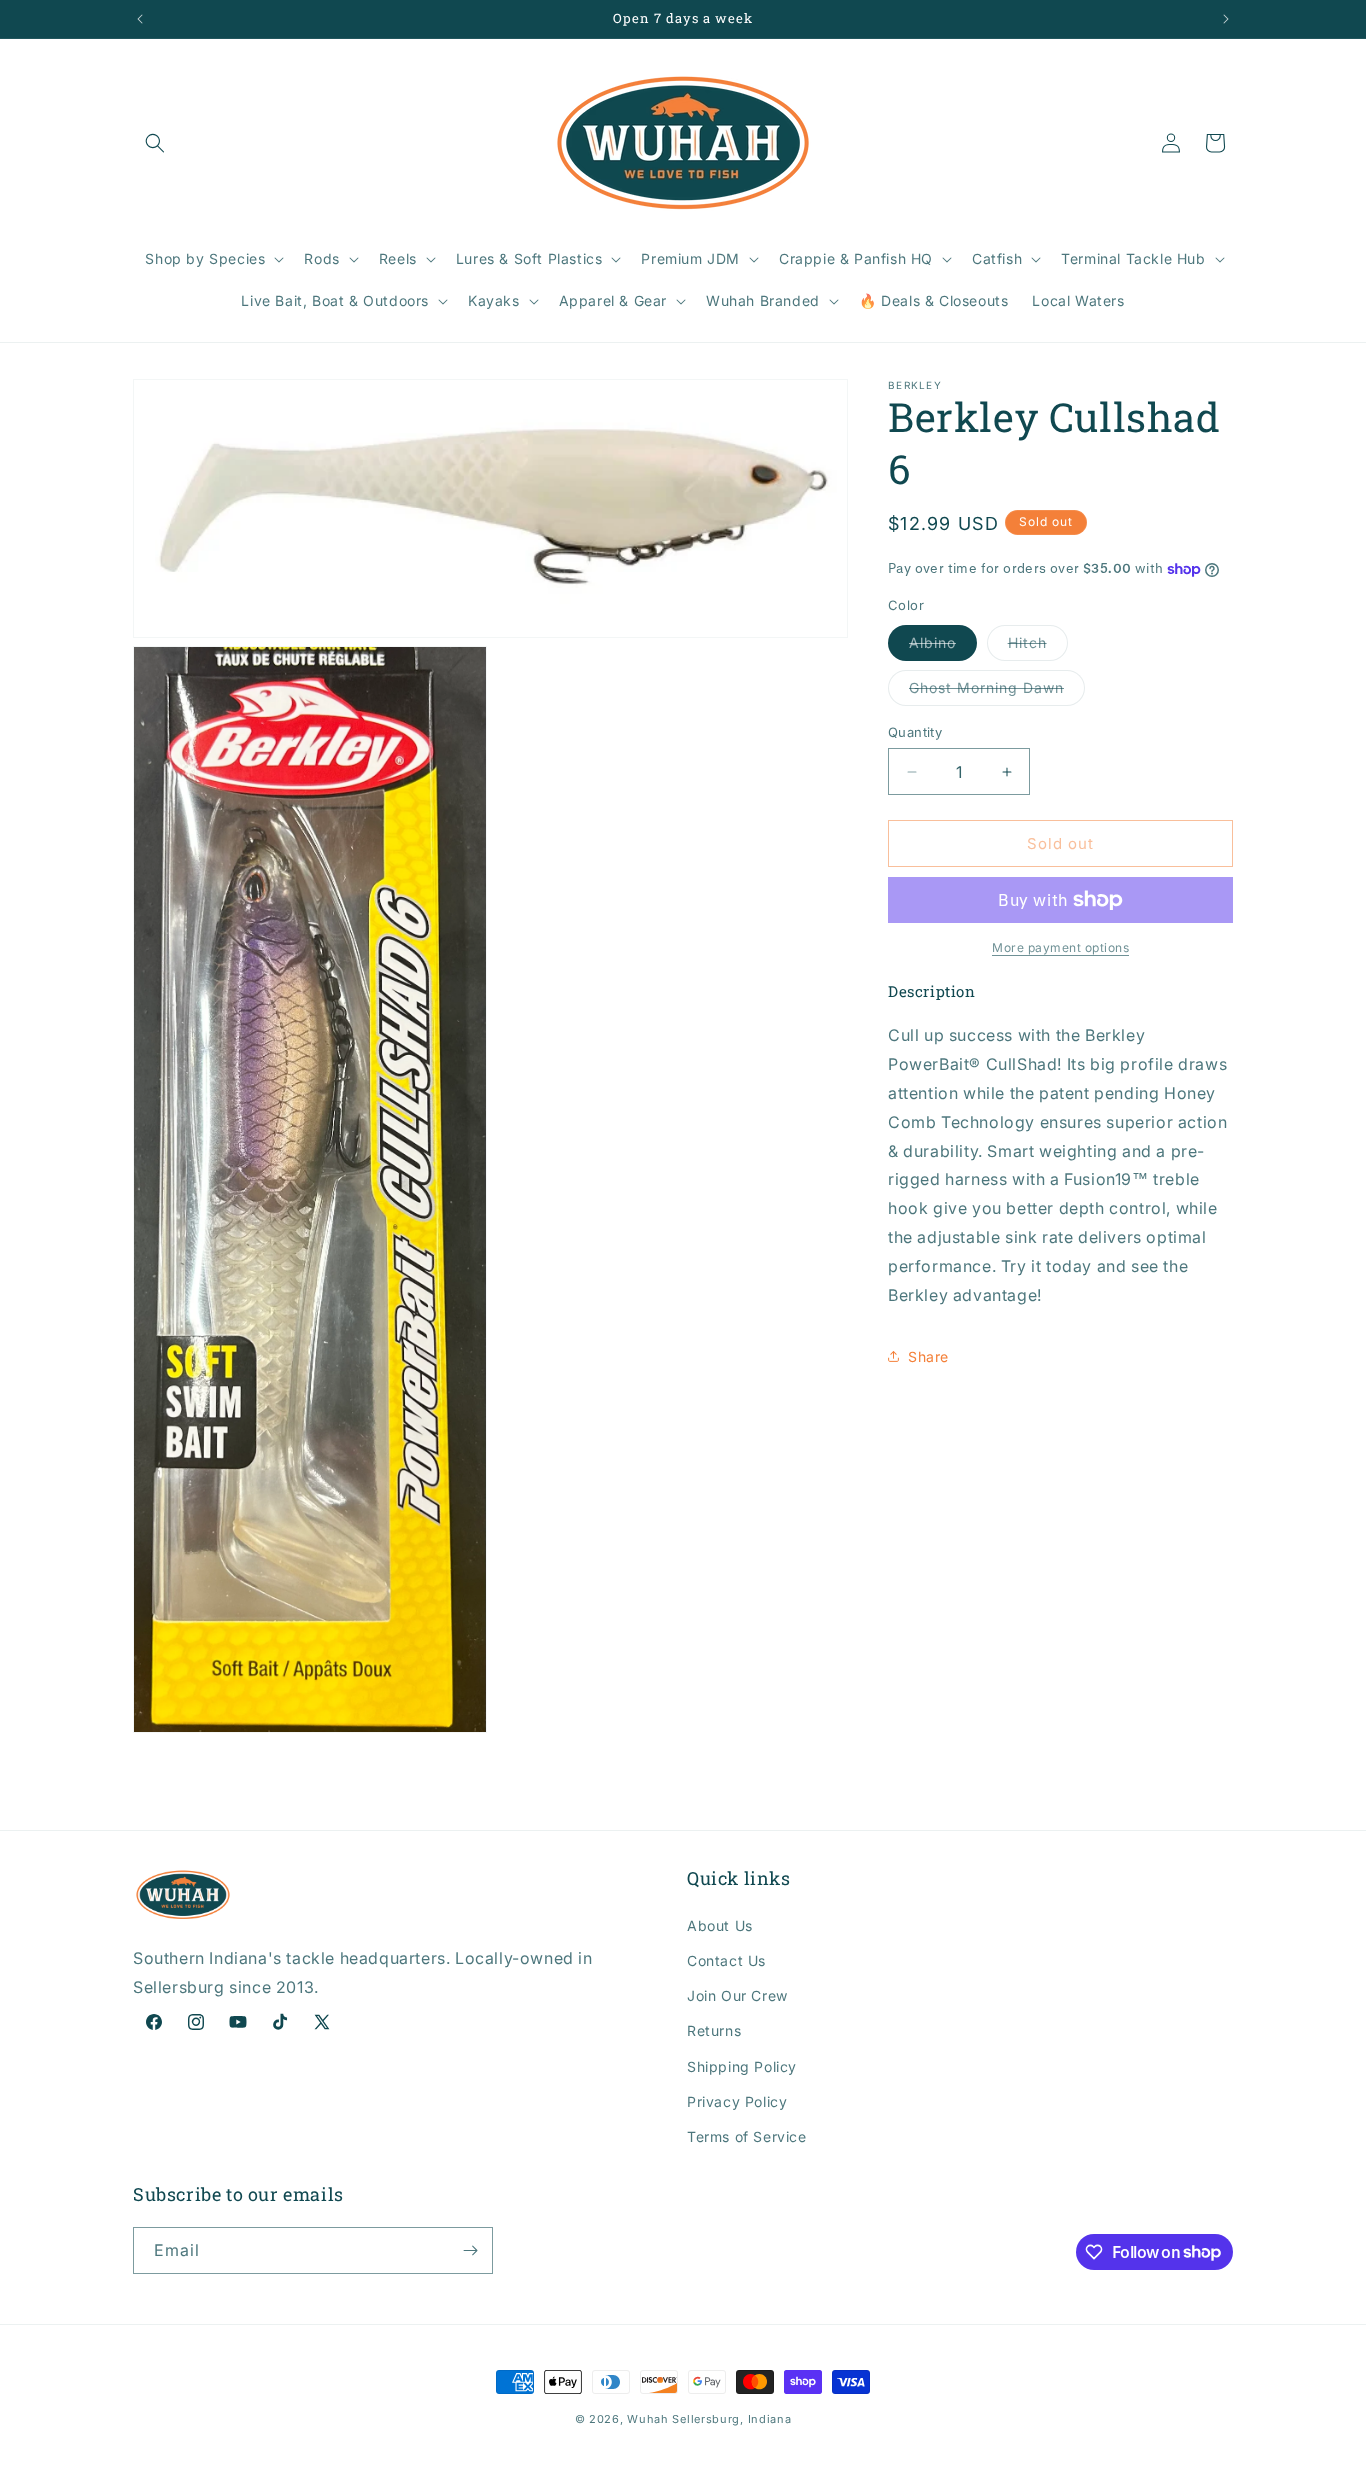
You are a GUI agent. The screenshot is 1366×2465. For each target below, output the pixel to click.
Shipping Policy (742, 2065)
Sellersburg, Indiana (731, 2419)
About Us (720, 1924)
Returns (714, 2029)
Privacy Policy (737, 2100)
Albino (943, 647)
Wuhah (648, 2419)
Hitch (1038, 647)
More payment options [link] (1060, 947)
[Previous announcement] (140, 19)
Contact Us (726, 1959)
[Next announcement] (1226, 19)
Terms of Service (747, 2135)
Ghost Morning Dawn (997, 692)
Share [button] (928, 1356)
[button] (155, 143)
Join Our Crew (737, 1994)
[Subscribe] (470, 2250)
